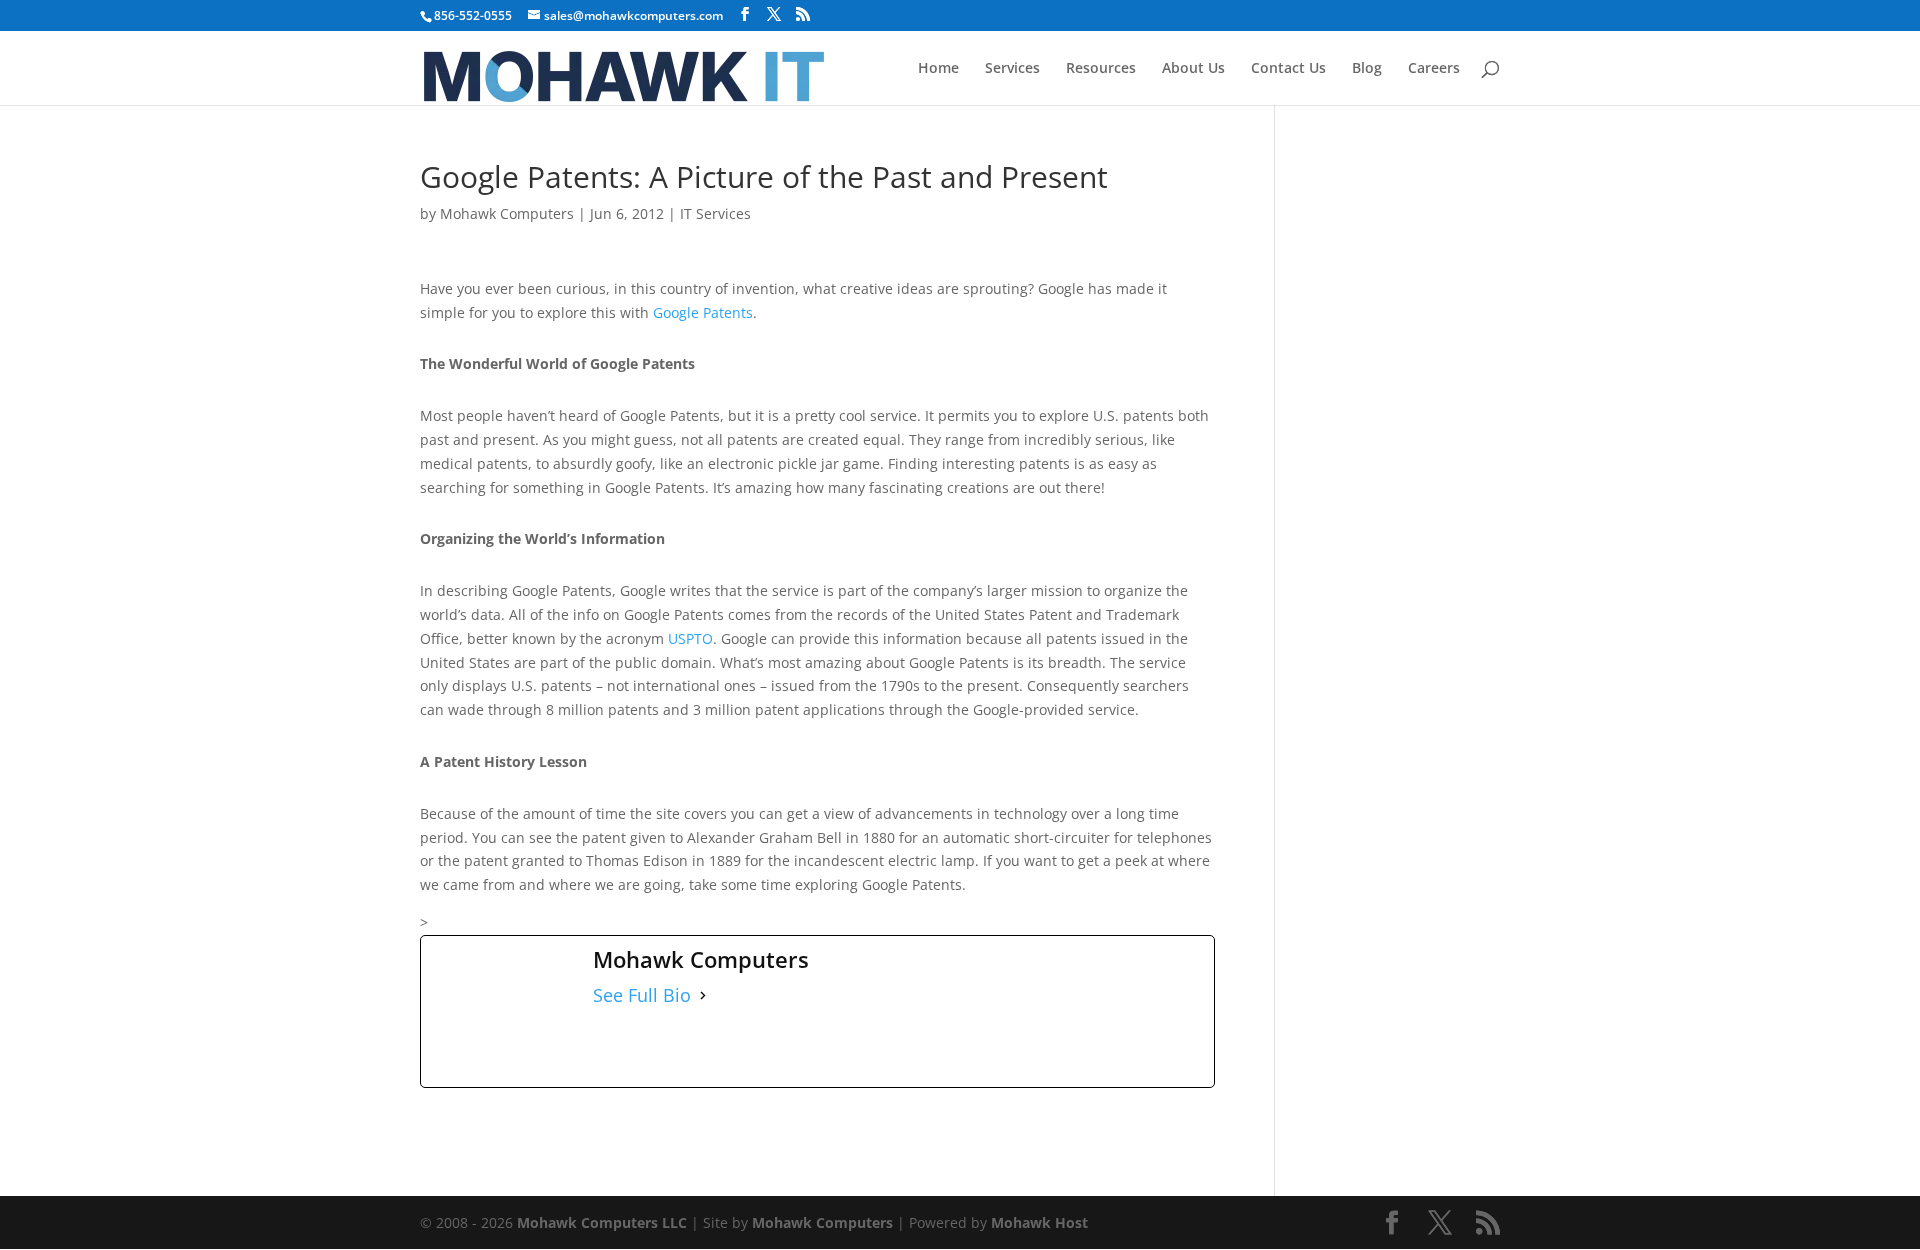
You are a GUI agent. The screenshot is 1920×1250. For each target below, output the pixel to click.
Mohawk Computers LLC (602, 1222)
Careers (1434, 69)
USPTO (690, 638)
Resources (1101, 69)
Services (1012, 69)
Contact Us (1288, 69)
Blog (1367, 69)
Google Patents (703, 312)
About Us (1193, 69)
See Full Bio (642, 995)
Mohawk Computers (507, 213)
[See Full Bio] (703, 996)
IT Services (715, 213)
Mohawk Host (1039, 1222)
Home (938, 69)
